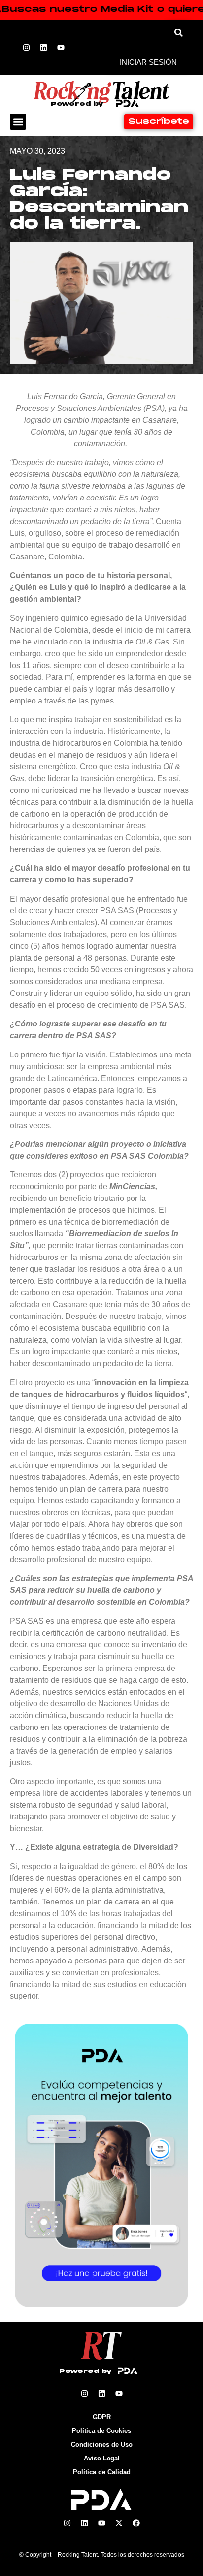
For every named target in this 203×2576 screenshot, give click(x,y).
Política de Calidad (102, 2472)
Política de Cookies (101, 2431)
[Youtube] (61, 47)
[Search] (179, 33)
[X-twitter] (119, 2523)
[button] (18, 122)
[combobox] (134, 33)
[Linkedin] (44, 47)
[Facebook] (136, 2523)
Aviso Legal (102, 2458)
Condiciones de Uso (102, 2444)
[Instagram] (27, 47)
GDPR (102, 2417)
